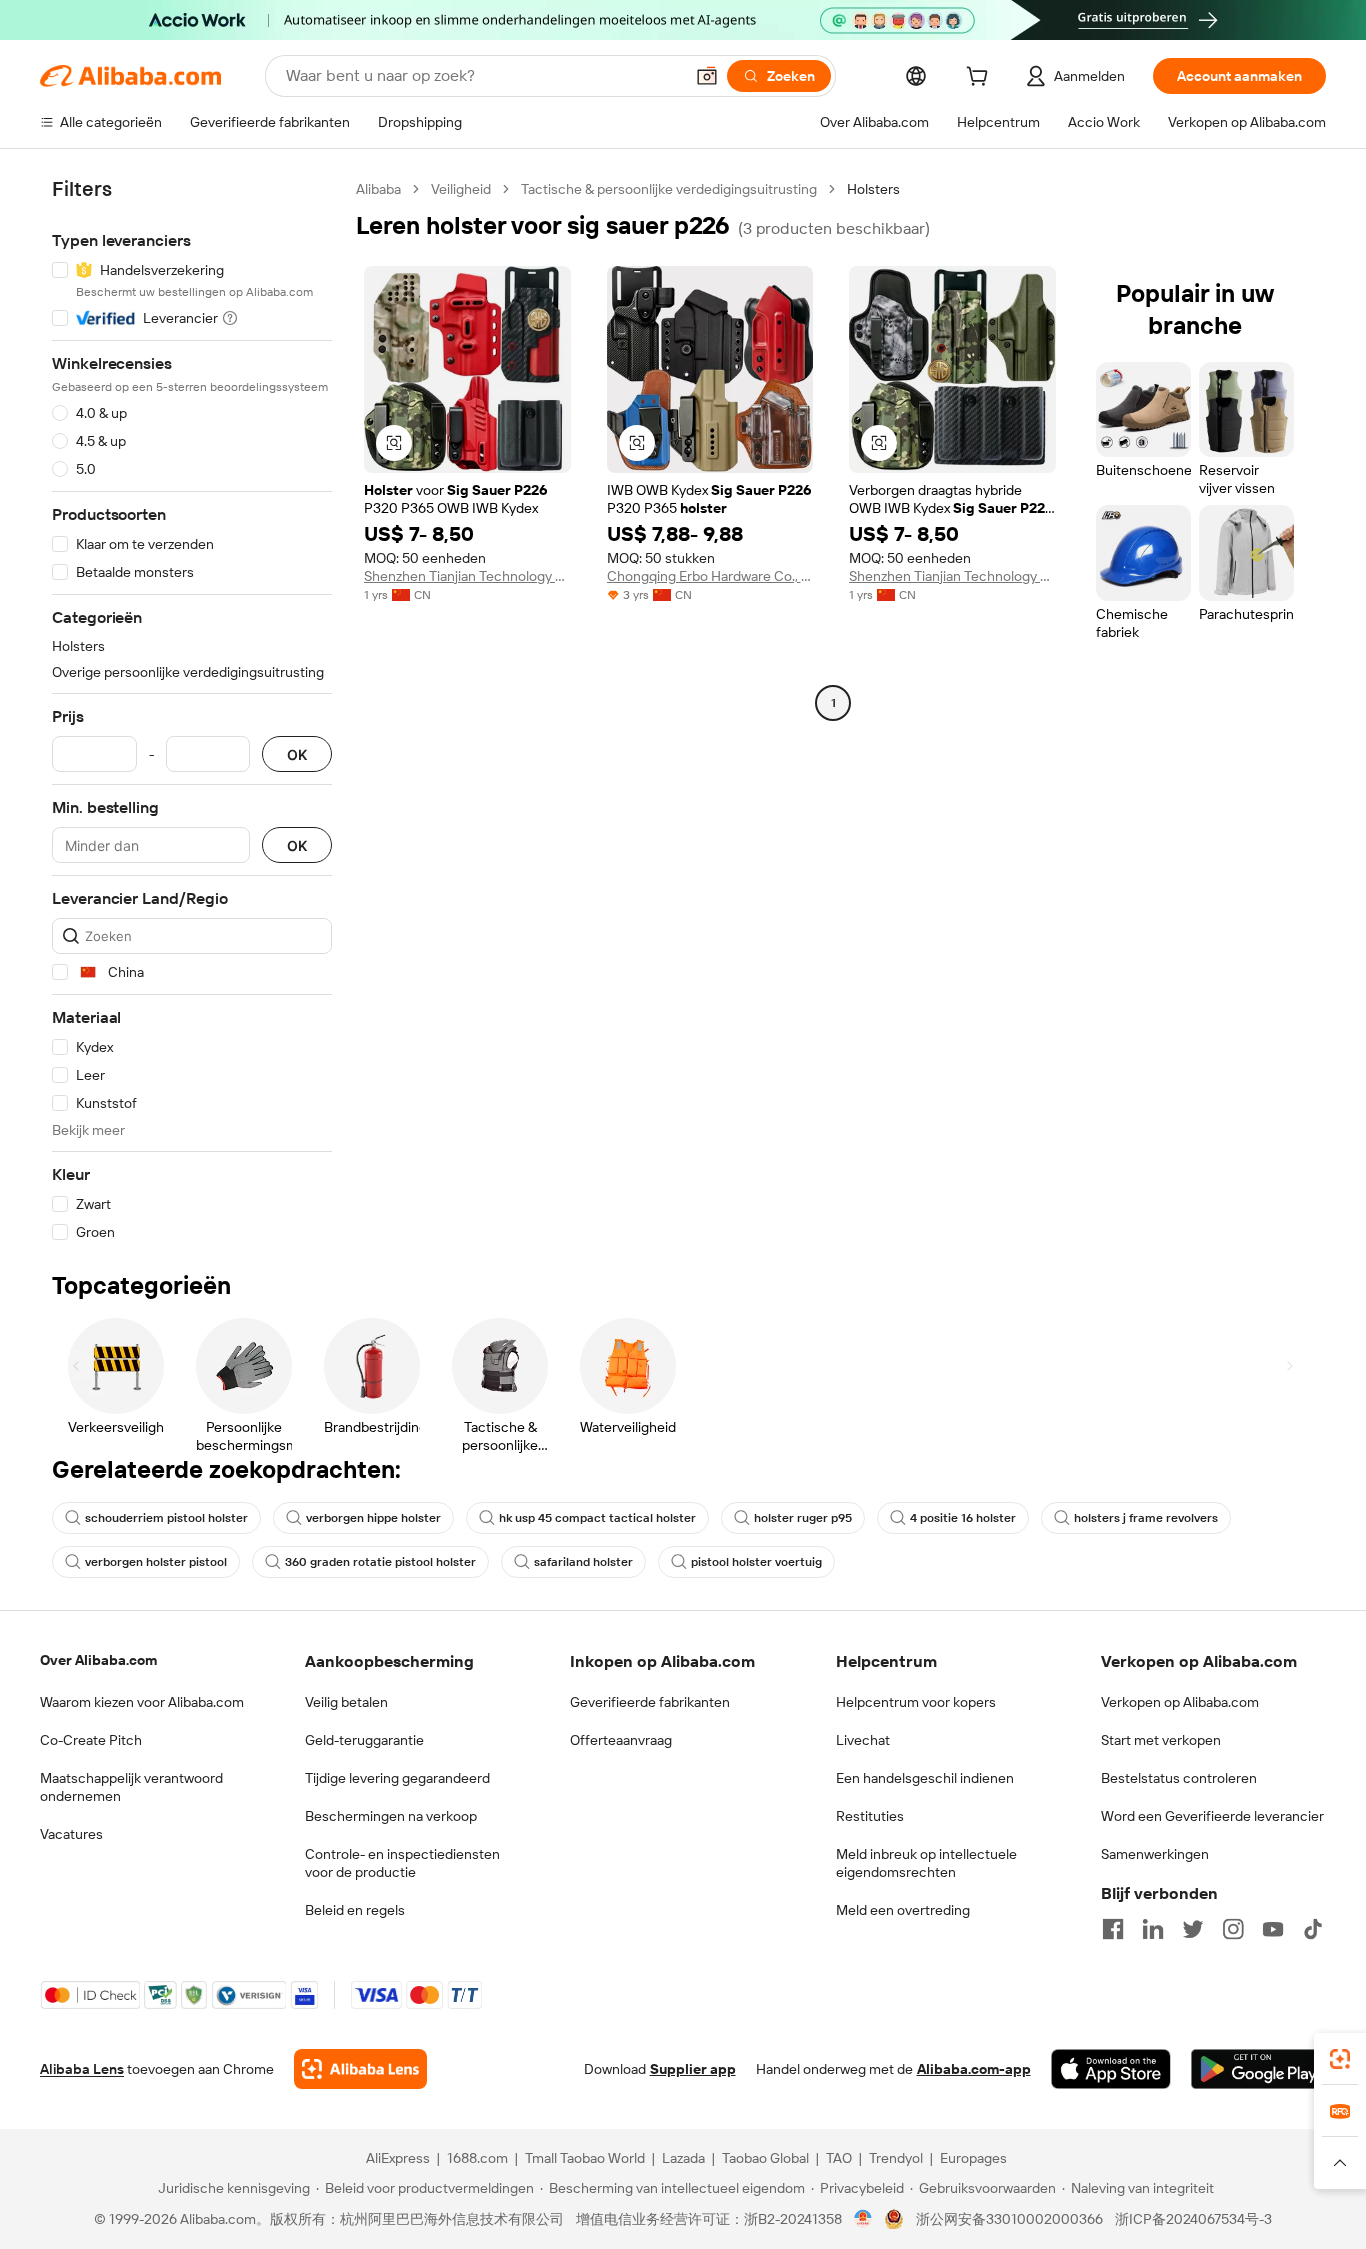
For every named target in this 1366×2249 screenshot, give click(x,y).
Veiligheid (461, 189)
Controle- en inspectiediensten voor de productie (402, 1863)
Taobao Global (765, 2158)
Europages (973, 2158)
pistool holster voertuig (756, 1562)
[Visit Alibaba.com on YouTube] (1273, 1929)
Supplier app (693, 2069)
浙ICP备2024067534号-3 (1193, 2219)
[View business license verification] (863, 2219)
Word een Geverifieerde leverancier (1212, 1816)
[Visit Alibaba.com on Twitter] (1193, 1929)
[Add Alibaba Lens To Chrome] (360, 2069)
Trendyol (896, 2158)
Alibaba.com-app (974, 2069)
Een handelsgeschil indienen (925, 1778)
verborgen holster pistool (156, 1562)
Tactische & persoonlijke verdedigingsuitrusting (669, 189)
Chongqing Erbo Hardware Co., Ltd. (710, 576)
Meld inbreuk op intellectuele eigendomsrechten (926, 1863)
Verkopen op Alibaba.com (1180, 1702)
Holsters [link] (873, 189)
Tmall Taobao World (585, 2158)
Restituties (870, 1816)
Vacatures (71, 1834)
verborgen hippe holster (373, 1518)
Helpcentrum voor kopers (916, 1702)
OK (297, 754)
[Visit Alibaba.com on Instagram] (1233, 1929)
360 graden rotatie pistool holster (380, 1562)
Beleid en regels (355, 1910)
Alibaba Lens (82, 2069)
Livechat (863, 1740)
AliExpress (398, 2158)
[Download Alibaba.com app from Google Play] (1258, 2069)
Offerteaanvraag (621, 1740)
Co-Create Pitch (91, 1740)
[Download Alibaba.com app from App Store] (1111, 2069)
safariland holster (583, 1562)
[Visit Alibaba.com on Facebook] (1113, 1929)
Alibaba (378, 189)
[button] (707, 76)
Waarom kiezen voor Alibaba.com (142, 1702)
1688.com (477, 2158)
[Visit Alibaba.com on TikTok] (1313, 1929)
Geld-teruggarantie (364, 1740)
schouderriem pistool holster (166, 1518)
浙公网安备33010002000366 (1009, 2219)
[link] (1340, 2059)
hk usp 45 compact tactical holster (597, 1518)
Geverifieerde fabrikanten (650, 1702)
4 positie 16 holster (963, 1518)
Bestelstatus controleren (1179, 1778)
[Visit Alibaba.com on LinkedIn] (1153, 1929)
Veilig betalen (346, 1702)
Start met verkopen (1161, 1740)
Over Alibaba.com (98, 1660)
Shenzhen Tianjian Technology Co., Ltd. (467, 576)
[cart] (981, 79)
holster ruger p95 (803, 1518)
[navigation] (192, 711)
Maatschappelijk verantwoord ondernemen (131, 1787)
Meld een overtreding (903, 1910)
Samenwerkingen (1155, 1854)
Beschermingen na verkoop (391, 1816)
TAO (839, 2158)
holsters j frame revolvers (1146, 1518)
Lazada (683, 2158)
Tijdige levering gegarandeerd (397, 1778)
